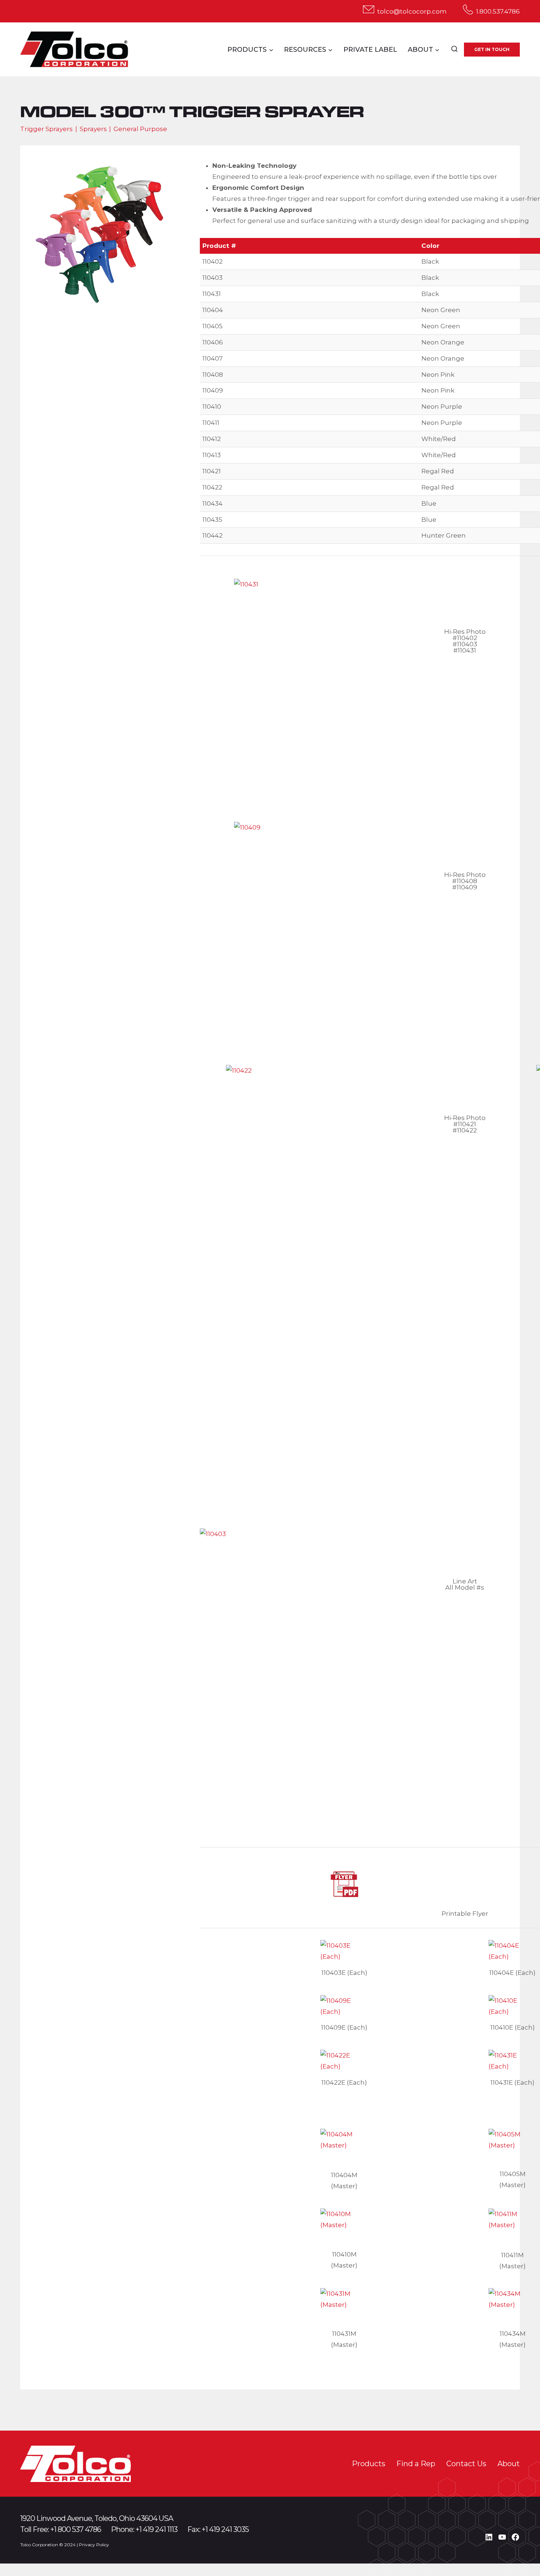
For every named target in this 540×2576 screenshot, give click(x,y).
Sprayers (93, 129)
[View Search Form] (454, 50)
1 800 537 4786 (78, 2529)
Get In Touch (492, 49)
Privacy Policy (94, 2545)
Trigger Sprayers (46, 129)
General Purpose (140, 129)
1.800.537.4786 (498, 11)
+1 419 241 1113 (156, 2529)
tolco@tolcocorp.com (412, 11)
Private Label (370, 50)
